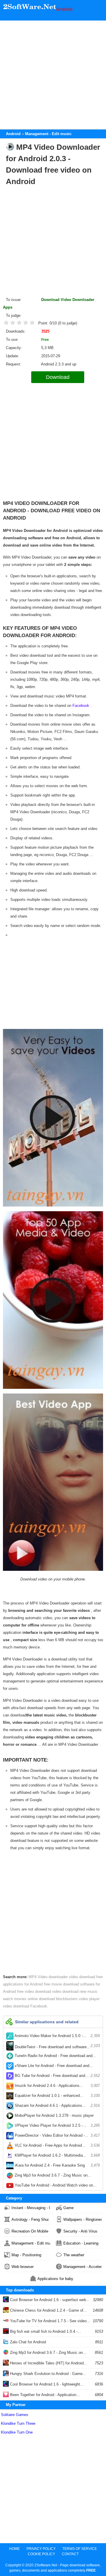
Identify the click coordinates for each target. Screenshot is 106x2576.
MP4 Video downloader (48, 1977)
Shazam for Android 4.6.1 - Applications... (57, 2105)
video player (89, 1999)
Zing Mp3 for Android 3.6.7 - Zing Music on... (57, 2177)
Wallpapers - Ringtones (83, 2219)
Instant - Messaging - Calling (31, 2208)
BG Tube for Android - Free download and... (57, 2076)
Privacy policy (41, 2549)
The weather (74, 2255)
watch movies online (21, 1999)
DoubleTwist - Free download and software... (57, 2046)
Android (64, 9)
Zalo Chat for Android (27, 2342)
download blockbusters (59, 1999)
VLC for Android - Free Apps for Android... (57, 2145)
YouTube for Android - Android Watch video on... (57, 2187)
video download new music (75, 1991)
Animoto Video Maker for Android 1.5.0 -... (57, 2036)
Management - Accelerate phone (83, 2267)
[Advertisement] (53, 73)
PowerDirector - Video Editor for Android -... (57, 2135)
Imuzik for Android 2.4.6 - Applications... (57, 2086)
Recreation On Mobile (30, 2231)
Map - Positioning (26, 2255)
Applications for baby (55, 2279)
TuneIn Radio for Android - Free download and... (57, 2057)
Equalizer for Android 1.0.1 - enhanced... (57, 2096)
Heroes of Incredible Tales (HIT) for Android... (48, 2363)
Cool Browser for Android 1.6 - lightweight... (46, 2384)
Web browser (23, 2267)
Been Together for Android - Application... (44, 2395)
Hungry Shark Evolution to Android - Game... (47, 2374)
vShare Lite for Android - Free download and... (57, 2067)
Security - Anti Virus (80, 2231)
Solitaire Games (15, 2415)
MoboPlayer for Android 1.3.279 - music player (57, 2117)
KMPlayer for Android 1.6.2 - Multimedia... (57, 2155)
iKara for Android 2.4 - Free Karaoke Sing (57, 2165)
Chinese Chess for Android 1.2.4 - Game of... (48, 2310)
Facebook (81, 706)
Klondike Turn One (17, 2432)
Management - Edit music (31, 2243)
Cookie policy (41, 2554)
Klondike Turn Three (18, 2423)
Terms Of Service (80, 2549)
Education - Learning (81, 2243)
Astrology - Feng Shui (30, 2219)
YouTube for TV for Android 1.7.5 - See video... (49, 2321)
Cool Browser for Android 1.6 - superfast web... (49, 2300)
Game (68, 2208)
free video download (35, 1991)
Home (14, 2549)
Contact (70, 2554)
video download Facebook (25, 2006)
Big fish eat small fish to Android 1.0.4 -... (45, 2331)
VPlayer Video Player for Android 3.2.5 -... (57, 2125)
